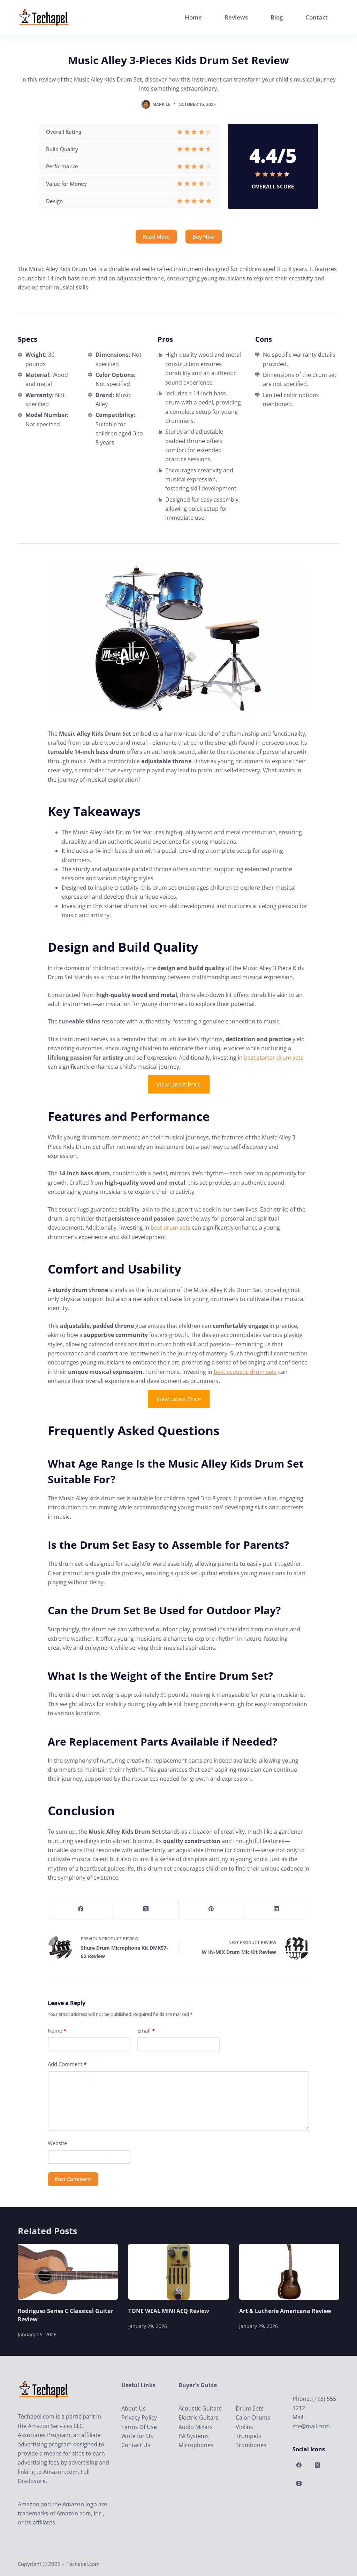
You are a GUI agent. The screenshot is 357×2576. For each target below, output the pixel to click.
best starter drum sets (274, 1058)
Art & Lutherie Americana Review (285, 2311)
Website (57, 2143)
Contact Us (136, 2445)
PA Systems (194, 2436)
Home (193, 17)
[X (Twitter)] (146, 1909)
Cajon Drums (253, 2418)
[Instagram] (299, 2483)
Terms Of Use (139, 2427)
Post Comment (73, 2179)
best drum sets (170, 1228)
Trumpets (249, 2436)
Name (57, 2030)
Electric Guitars (199, 2418)
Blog (277, 17)
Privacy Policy (139, 2418)
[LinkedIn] (277, 1909)
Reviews (236, 17)
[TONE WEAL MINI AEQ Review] (178, 2272)
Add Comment (67, 2064)
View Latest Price (179, 1084)
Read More (156, 237)
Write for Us (137, 2436)
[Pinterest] (211, 1909)
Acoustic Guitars (200, 2408)
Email (146, 2030)
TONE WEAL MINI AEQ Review (169, 2311)
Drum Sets (250, 2408)
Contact (317, 17)
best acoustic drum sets (245, 1372)
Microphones (196, 2445)
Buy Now (204, 237)
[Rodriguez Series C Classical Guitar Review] (68, 2272)
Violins (244, 2427)
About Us (134, 2408)
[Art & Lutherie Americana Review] (289, 2272)
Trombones (251, 2445)
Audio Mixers (196, 2427)
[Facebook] (81, 1909)
